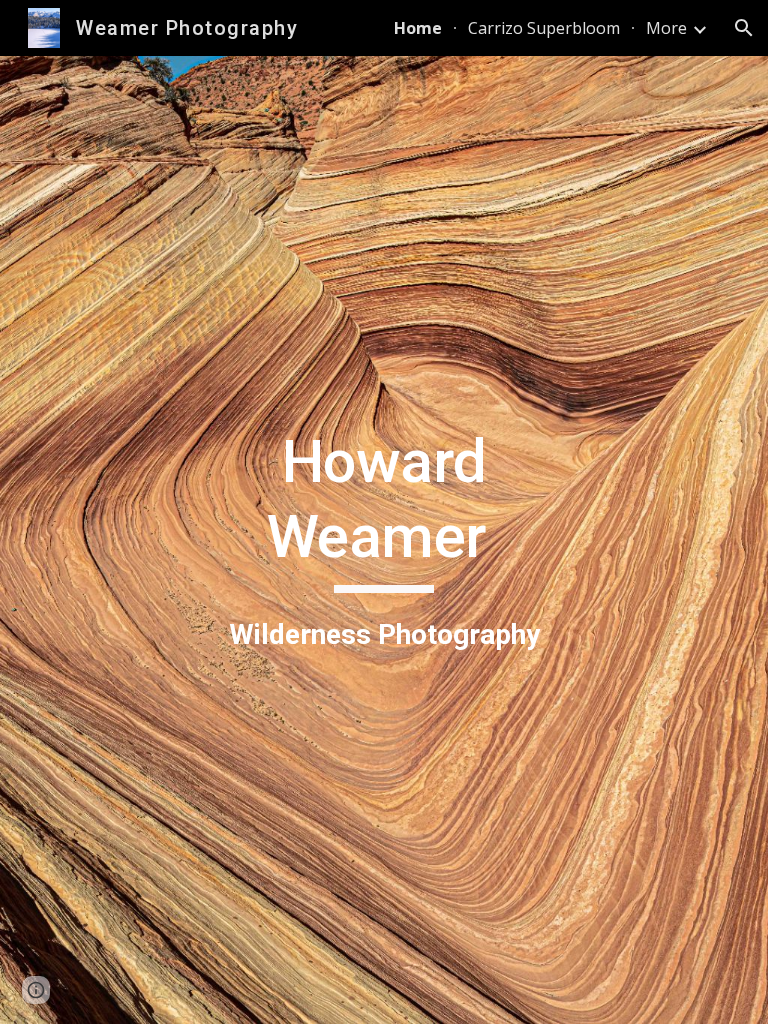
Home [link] (418, 28)
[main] (383, 540)
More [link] (666, 28)
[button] (744, 28)
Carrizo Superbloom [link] (544, 28)
